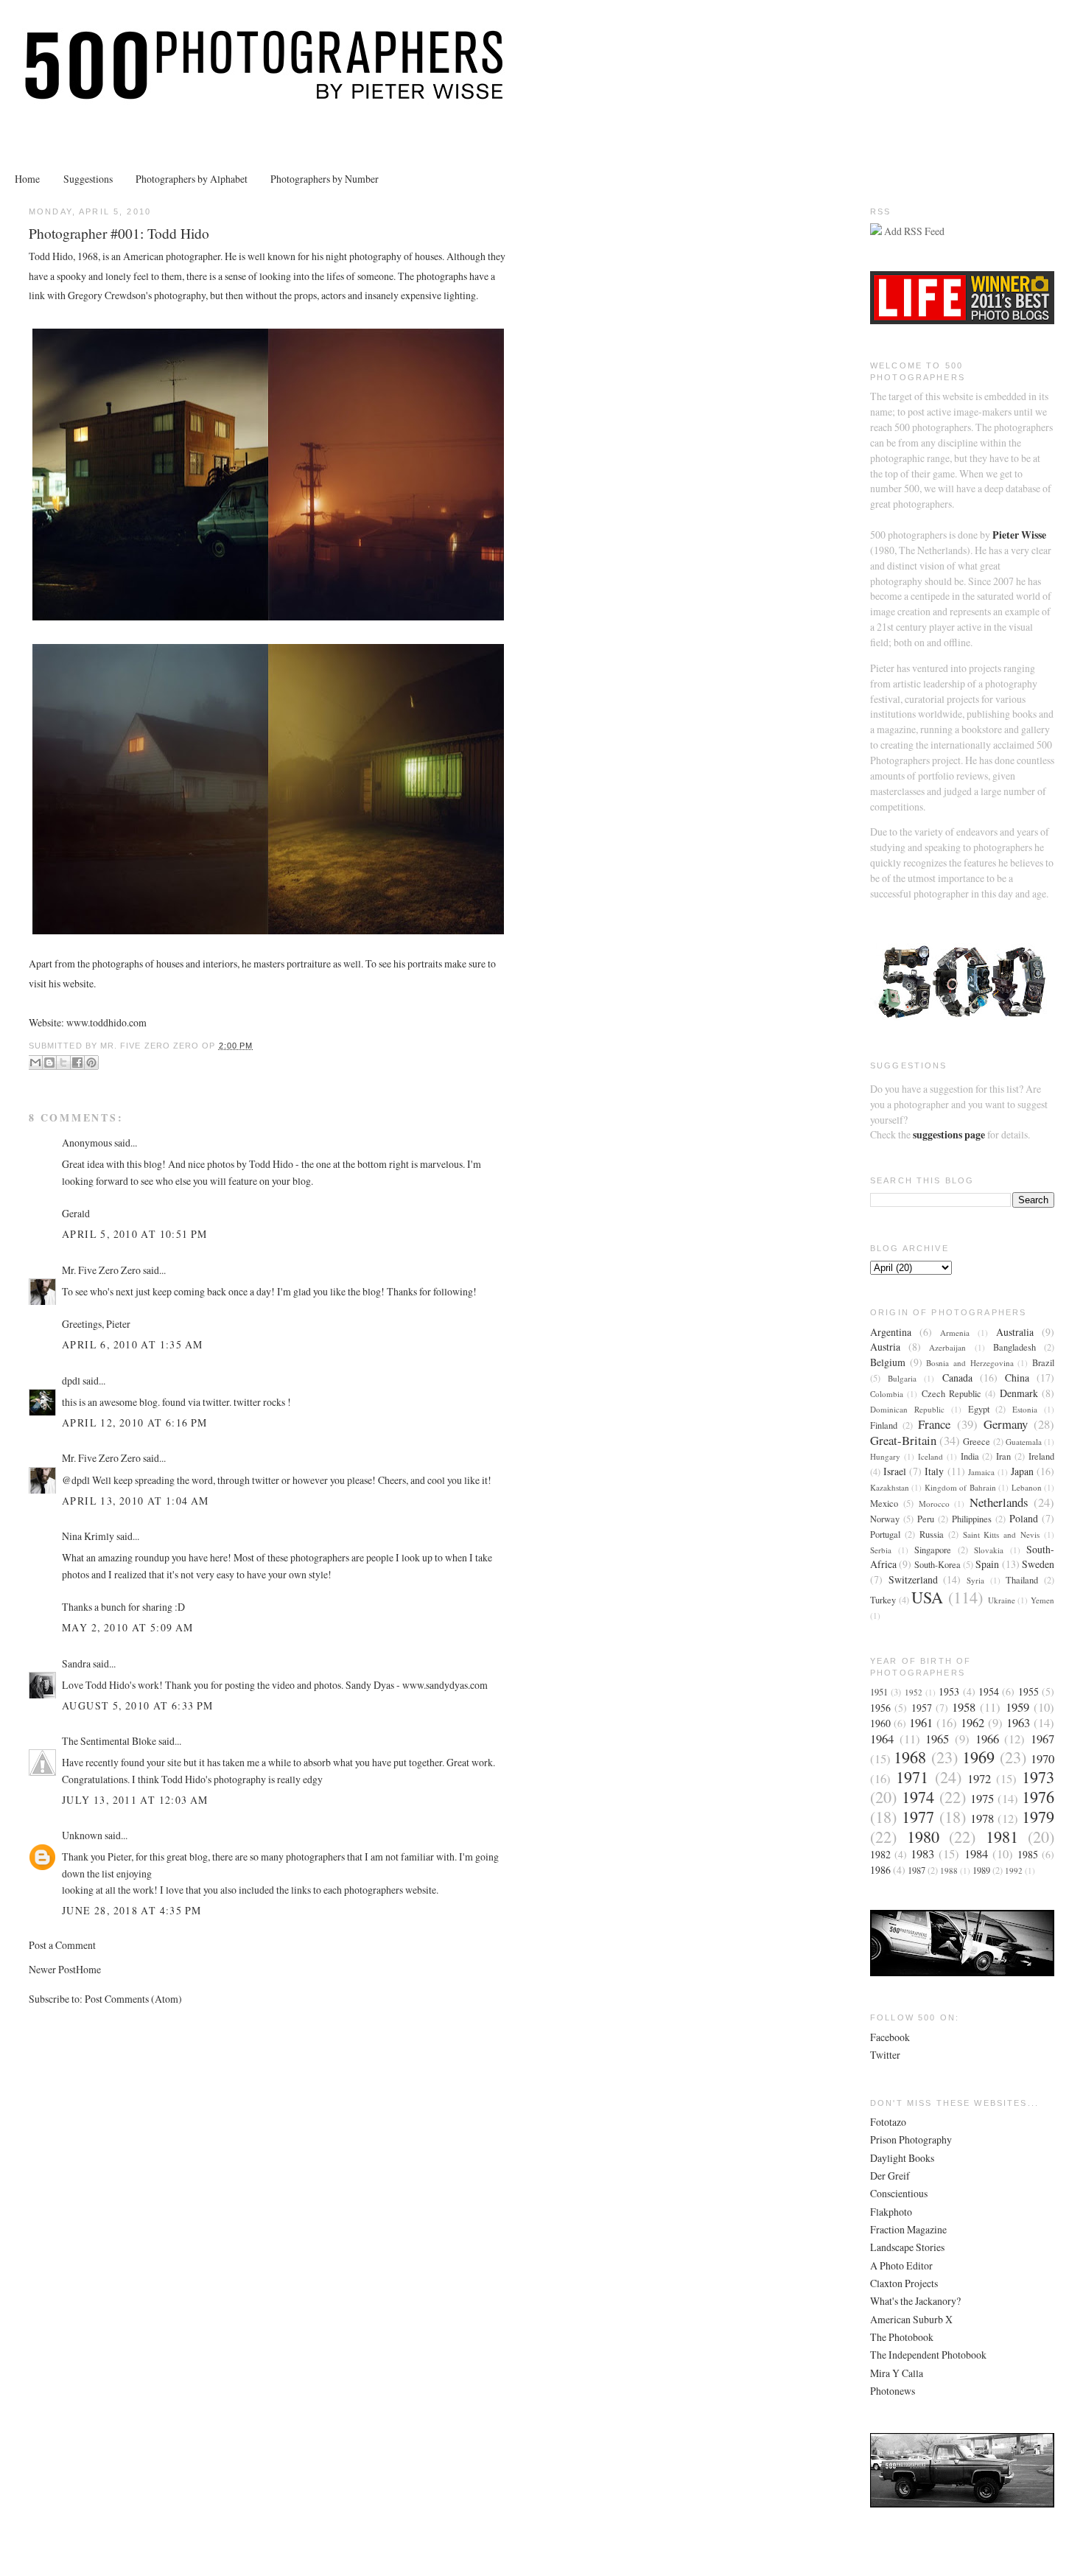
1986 (880, 1870)
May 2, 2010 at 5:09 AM (128, 1627)
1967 (1042, 1739)
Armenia (955, 1333)
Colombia (887, 1394)
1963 (1018, 1722)
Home (27, 179)
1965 (937, 1739)
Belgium (888, 1362)
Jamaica (981, 1472)
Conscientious (899, 2193)
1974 (918, 1797)
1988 (949, 1870)
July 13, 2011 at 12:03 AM (135, 1800)
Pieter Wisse (1019, 535)
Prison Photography (911, 2139)
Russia (932, 1534)
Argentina (891, 1332)
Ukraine (1002, 1600)
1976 (1038, 1797)
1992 (1014, 1870)
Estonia (1025, 1409)
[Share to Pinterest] (91, 1063)
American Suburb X (911, 2319)
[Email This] (35, 1063)
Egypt (979, 1409)
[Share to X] (63, 1063)
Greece (977, 1442)
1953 (949, 1691)
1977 (918, 1817)
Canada (957, 1378)
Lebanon (1027, 1487)
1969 (978, 1757)
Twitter (885, 2055)
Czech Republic (951, 1394)
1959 (1017, 1707)
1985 (1028, 1854)
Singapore (933, 1550)
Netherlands (999, 1502)
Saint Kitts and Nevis (1002, 1534)
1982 (880, 1854)
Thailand (1022, 1580)
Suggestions (88, 179)
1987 (916, 1870)
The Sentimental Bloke (109, 1741)
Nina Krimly (88, 1536)
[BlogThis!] (49, 1063)
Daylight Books (902, 2158)
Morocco (934, 1504)
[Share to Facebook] (77, 1063)
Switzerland (913, 1579)
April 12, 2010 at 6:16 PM (135, 1422)
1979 (1038, 1817)
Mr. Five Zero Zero (101, 1270)
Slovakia (989, 1550)
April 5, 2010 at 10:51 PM (135, 1234)
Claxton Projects (904, 2283)
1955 (1028, 1691)
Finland (884, 1425)
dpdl (71, 1380)
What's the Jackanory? (915, 2301)
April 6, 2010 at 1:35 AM (132, 1344)
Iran (1003, 1456)
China (1017, 1378)
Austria (885, 1347)
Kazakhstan (890, 1487)
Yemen (1042, 1600)
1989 (981, 1870)
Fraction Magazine (908, 2229)
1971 (912, 1777)
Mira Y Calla (897, 2373)
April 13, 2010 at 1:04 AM (136, 1501)
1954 (989, 1691)
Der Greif (890, 2176)
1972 (979, 1778)
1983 (922, 1854)
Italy (934, 1471)
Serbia (881, 1550)
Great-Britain (903, 1440)
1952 (914, 1692)
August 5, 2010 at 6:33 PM (138, 1705)
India (970, 1456)
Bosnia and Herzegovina (970, 1363)
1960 (880, 1723)
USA (927, 1597)
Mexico (884, 1504)
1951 (879, 1692)
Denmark (1019, 1393)
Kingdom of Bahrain (960, 1487)
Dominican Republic (907, 1409)
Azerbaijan (947, 1347)
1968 (910, 1757)
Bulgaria (902, 1378)
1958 (964, 1707)
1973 (1038, 1777)
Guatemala (1024, 1442)
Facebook (890, 2037)
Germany (1006, 1424)
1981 (1002, 1837)
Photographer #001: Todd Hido (119, 233)
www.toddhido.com (106, 1022)
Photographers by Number (325, 179)
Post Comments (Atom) (133, 1999)
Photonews (893, 2391)
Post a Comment (62, 1945)
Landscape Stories (907, 2247)
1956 (880, 1708)
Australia (1015, 1332)
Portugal (885, 1534)
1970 (1042, 1758)
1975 (982, 1798)
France (934, 1424)
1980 (923, 1837)
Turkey (883, 1600)
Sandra (76, 1663)
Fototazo (888, 2122)
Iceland (930, 1456)
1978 (982, 1818)
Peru (926, 1519)
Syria (975, 1580)
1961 (921, 1722)
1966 (987, 1739)
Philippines (972, 1519)
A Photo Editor (901, 2265)
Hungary (885, 1456)
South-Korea (937, 1565)
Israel (895, 1471)
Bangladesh (1014, 1347)
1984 (976, 1854)
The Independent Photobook (928, 2355)
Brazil (1043, 1363)
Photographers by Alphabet (192, 179)
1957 (922, 1708)
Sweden (1038, 1564)
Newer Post (52, 1969)
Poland (1024, 1518)
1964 (882, 1739)
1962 (972, 1722)
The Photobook (902, 2337)
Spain (987, 1564)
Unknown (82, 1835)
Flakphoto (891, 2212)
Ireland (1041, 1456)
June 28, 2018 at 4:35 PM (132, 1910)
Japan (1022, 1471)
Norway (885, 1519)
